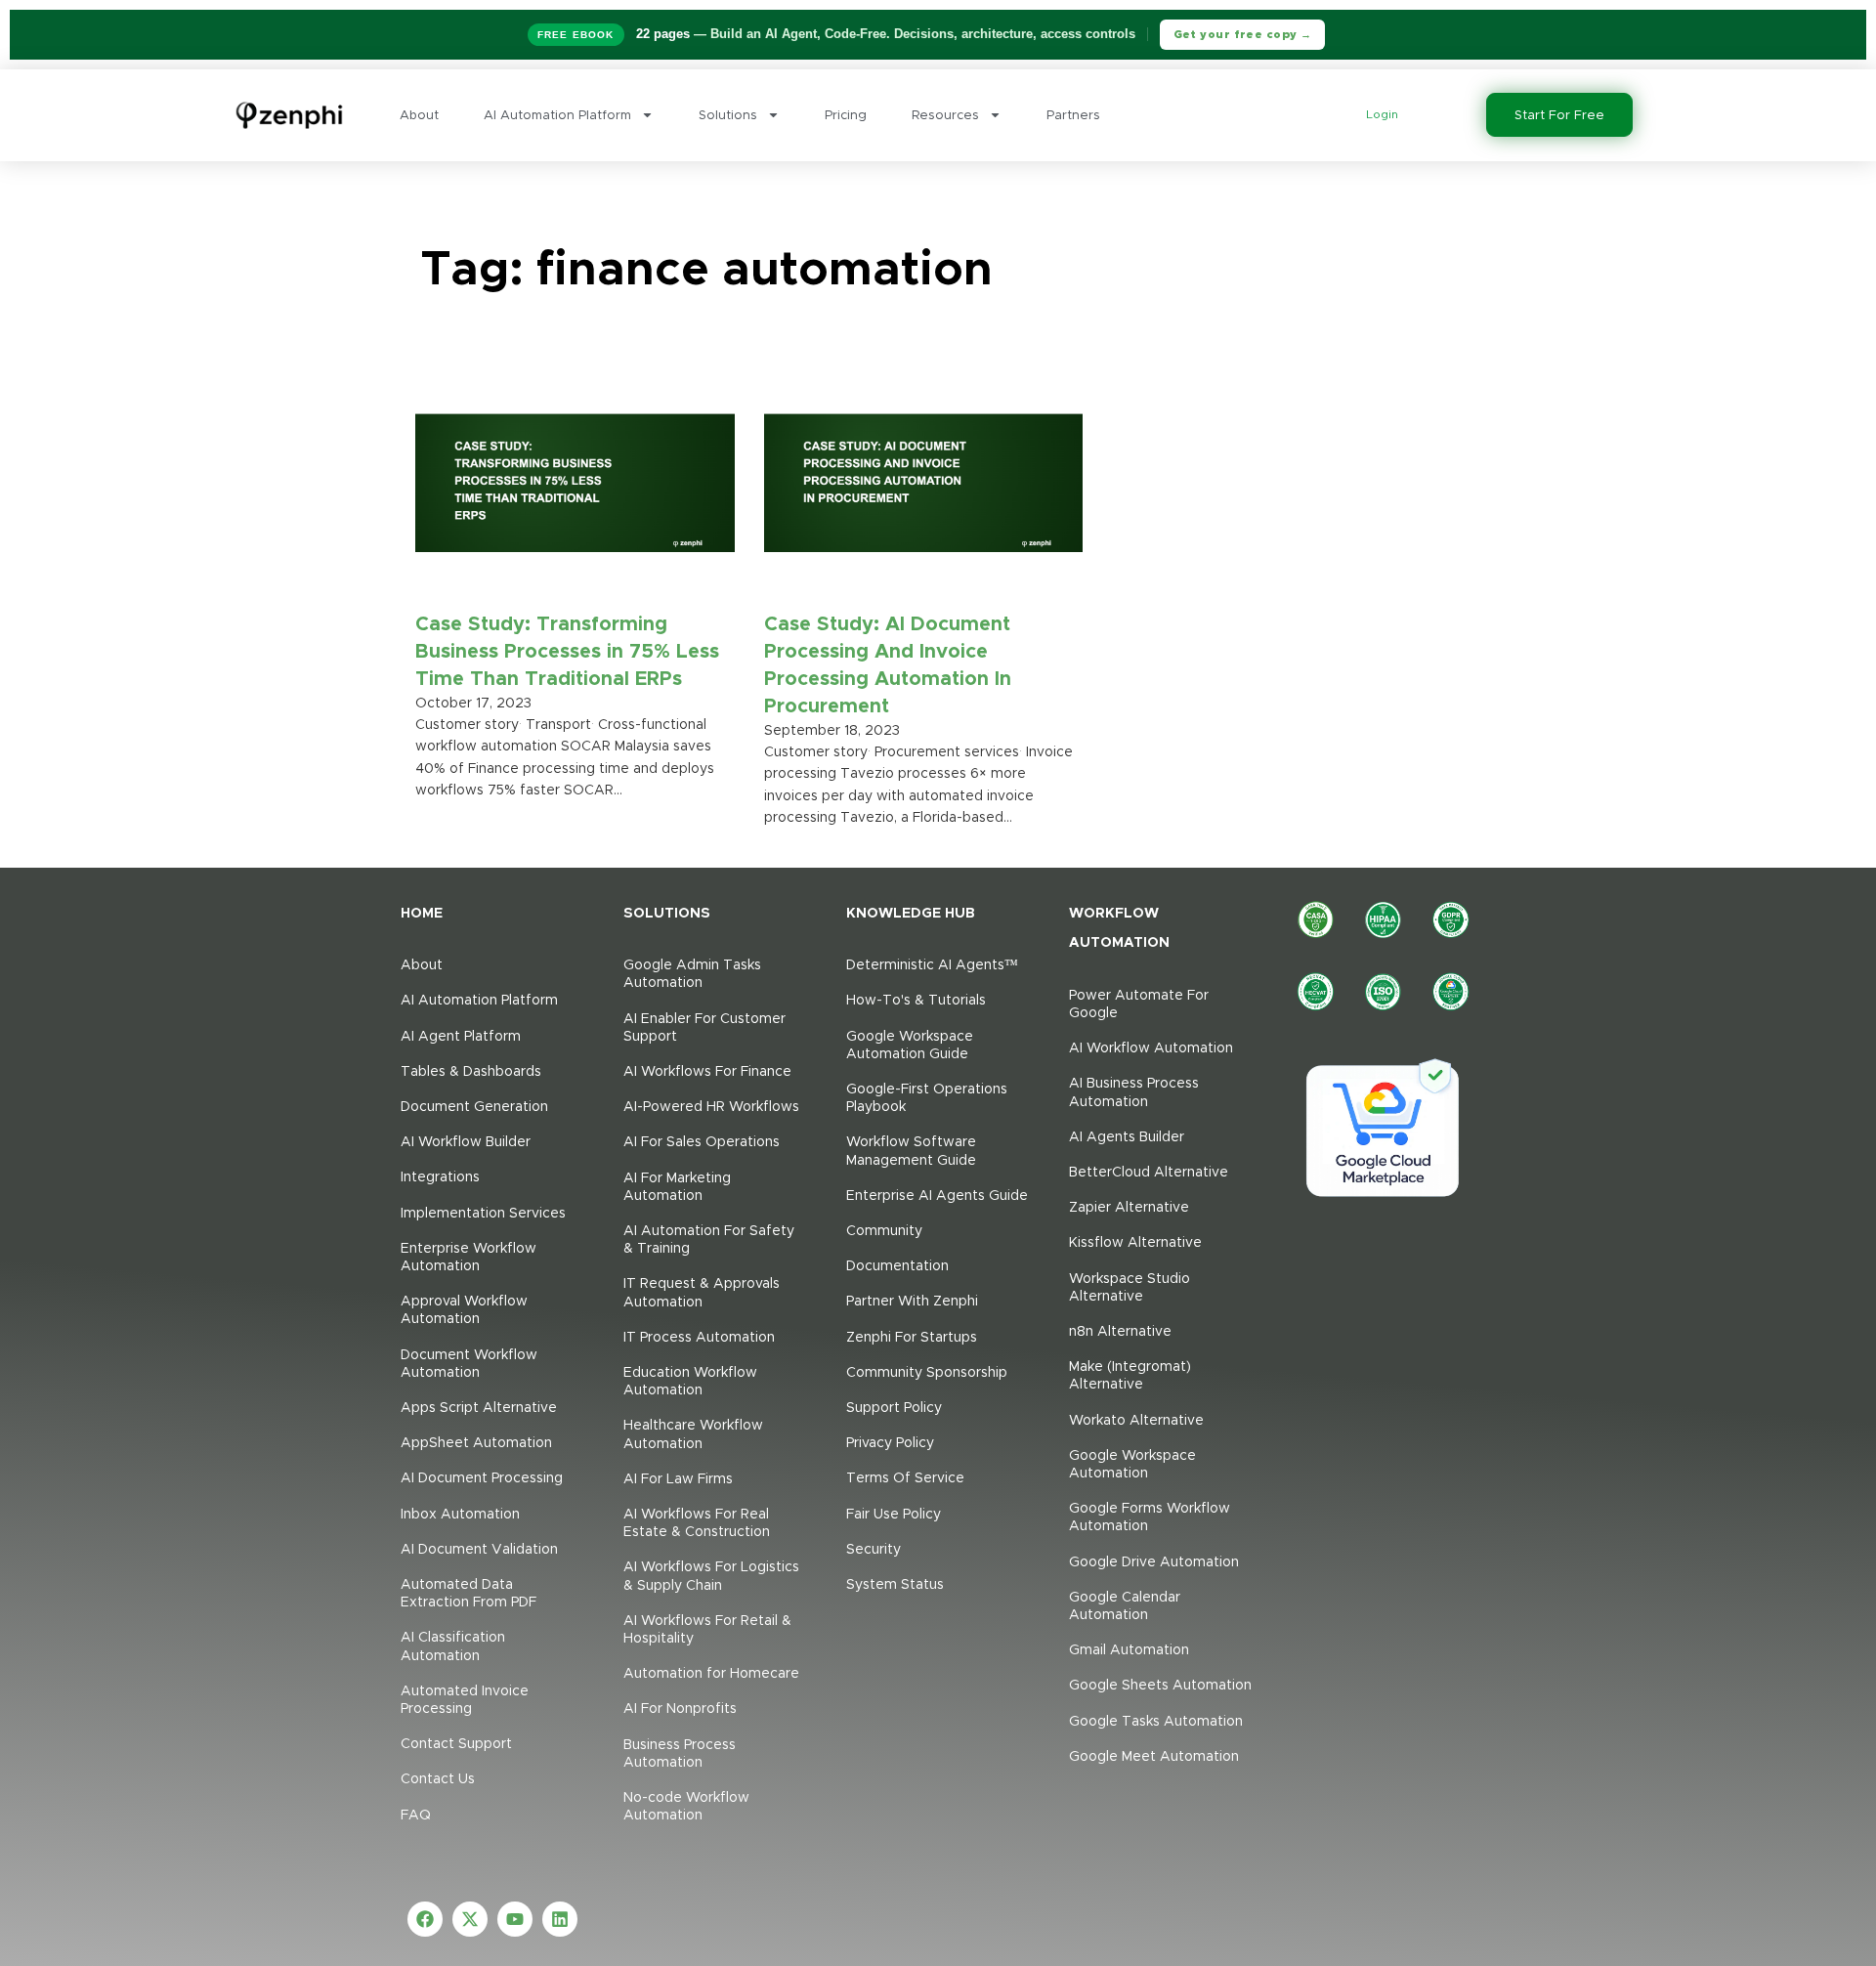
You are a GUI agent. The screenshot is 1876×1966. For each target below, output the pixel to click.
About (419, 115)
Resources (945, 115)
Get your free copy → (1243, 34)
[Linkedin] (560, 1919)
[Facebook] (425, 1919)
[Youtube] (515, 1919)
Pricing (846, 115)
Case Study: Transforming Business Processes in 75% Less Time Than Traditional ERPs (567, 651)
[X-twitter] (470, 1919)
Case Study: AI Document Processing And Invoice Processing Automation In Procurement (888, 664)
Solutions (728, 115)
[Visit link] (492, 912)
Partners (1073, 115)
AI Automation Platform (557, 115)
